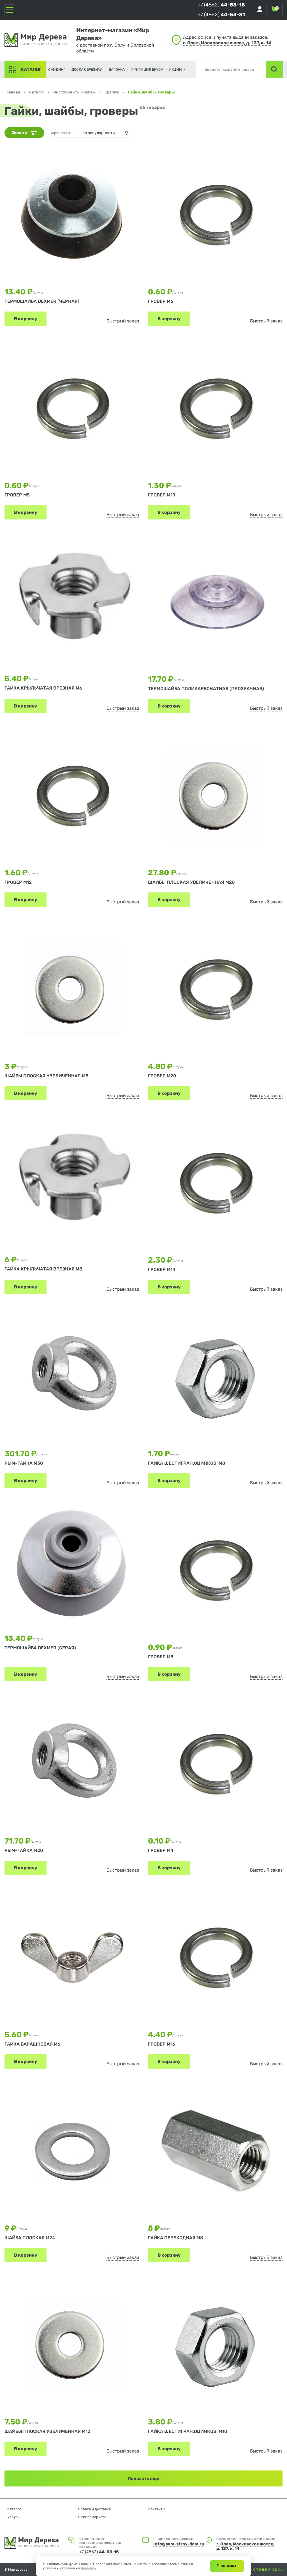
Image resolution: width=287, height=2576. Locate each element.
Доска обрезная (87, 69)
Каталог (31, 69)
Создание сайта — (238, 2570)
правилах (89, 2568)
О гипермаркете (92, 2517)
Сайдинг (57, 69)
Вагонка (117, 69)
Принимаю (227, 2566)
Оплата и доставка (94, 2509)
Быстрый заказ (123, 321)
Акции (175, 69)
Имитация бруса (147, 69)
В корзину (26, 319)
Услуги (13, 2517)
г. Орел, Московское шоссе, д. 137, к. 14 (227, 43)
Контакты (157, 2509)
